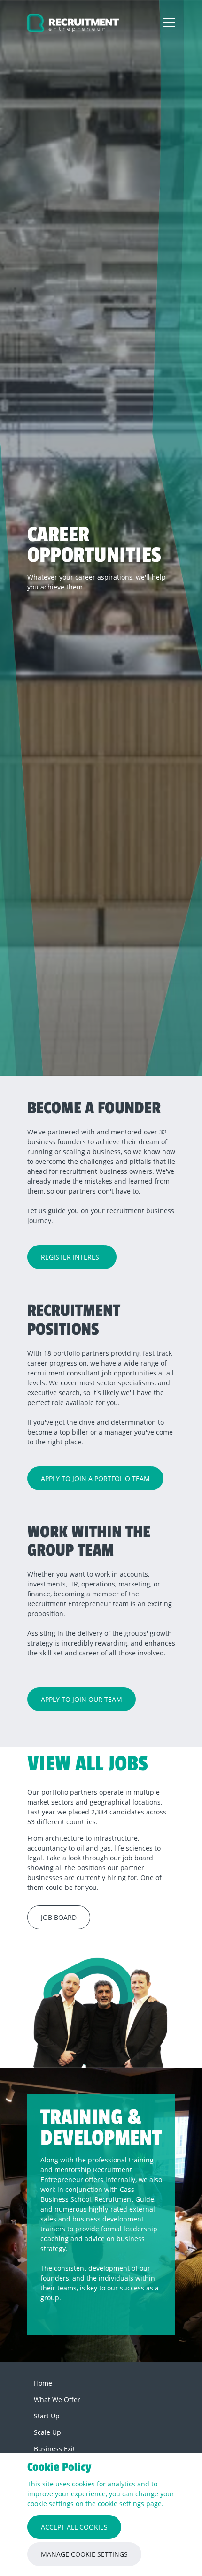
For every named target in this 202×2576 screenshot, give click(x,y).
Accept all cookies (74, 2527)
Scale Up (47, 2432)
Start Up (47, 2416)
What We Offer (57, 2399)
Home (43, 2383)
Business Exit (54, 2449)
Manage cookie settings (84, 2554)
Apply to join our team (82, 1699)
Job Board (59, 1917)
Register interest (72, 1257)
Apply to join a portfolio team (95, 1478)
